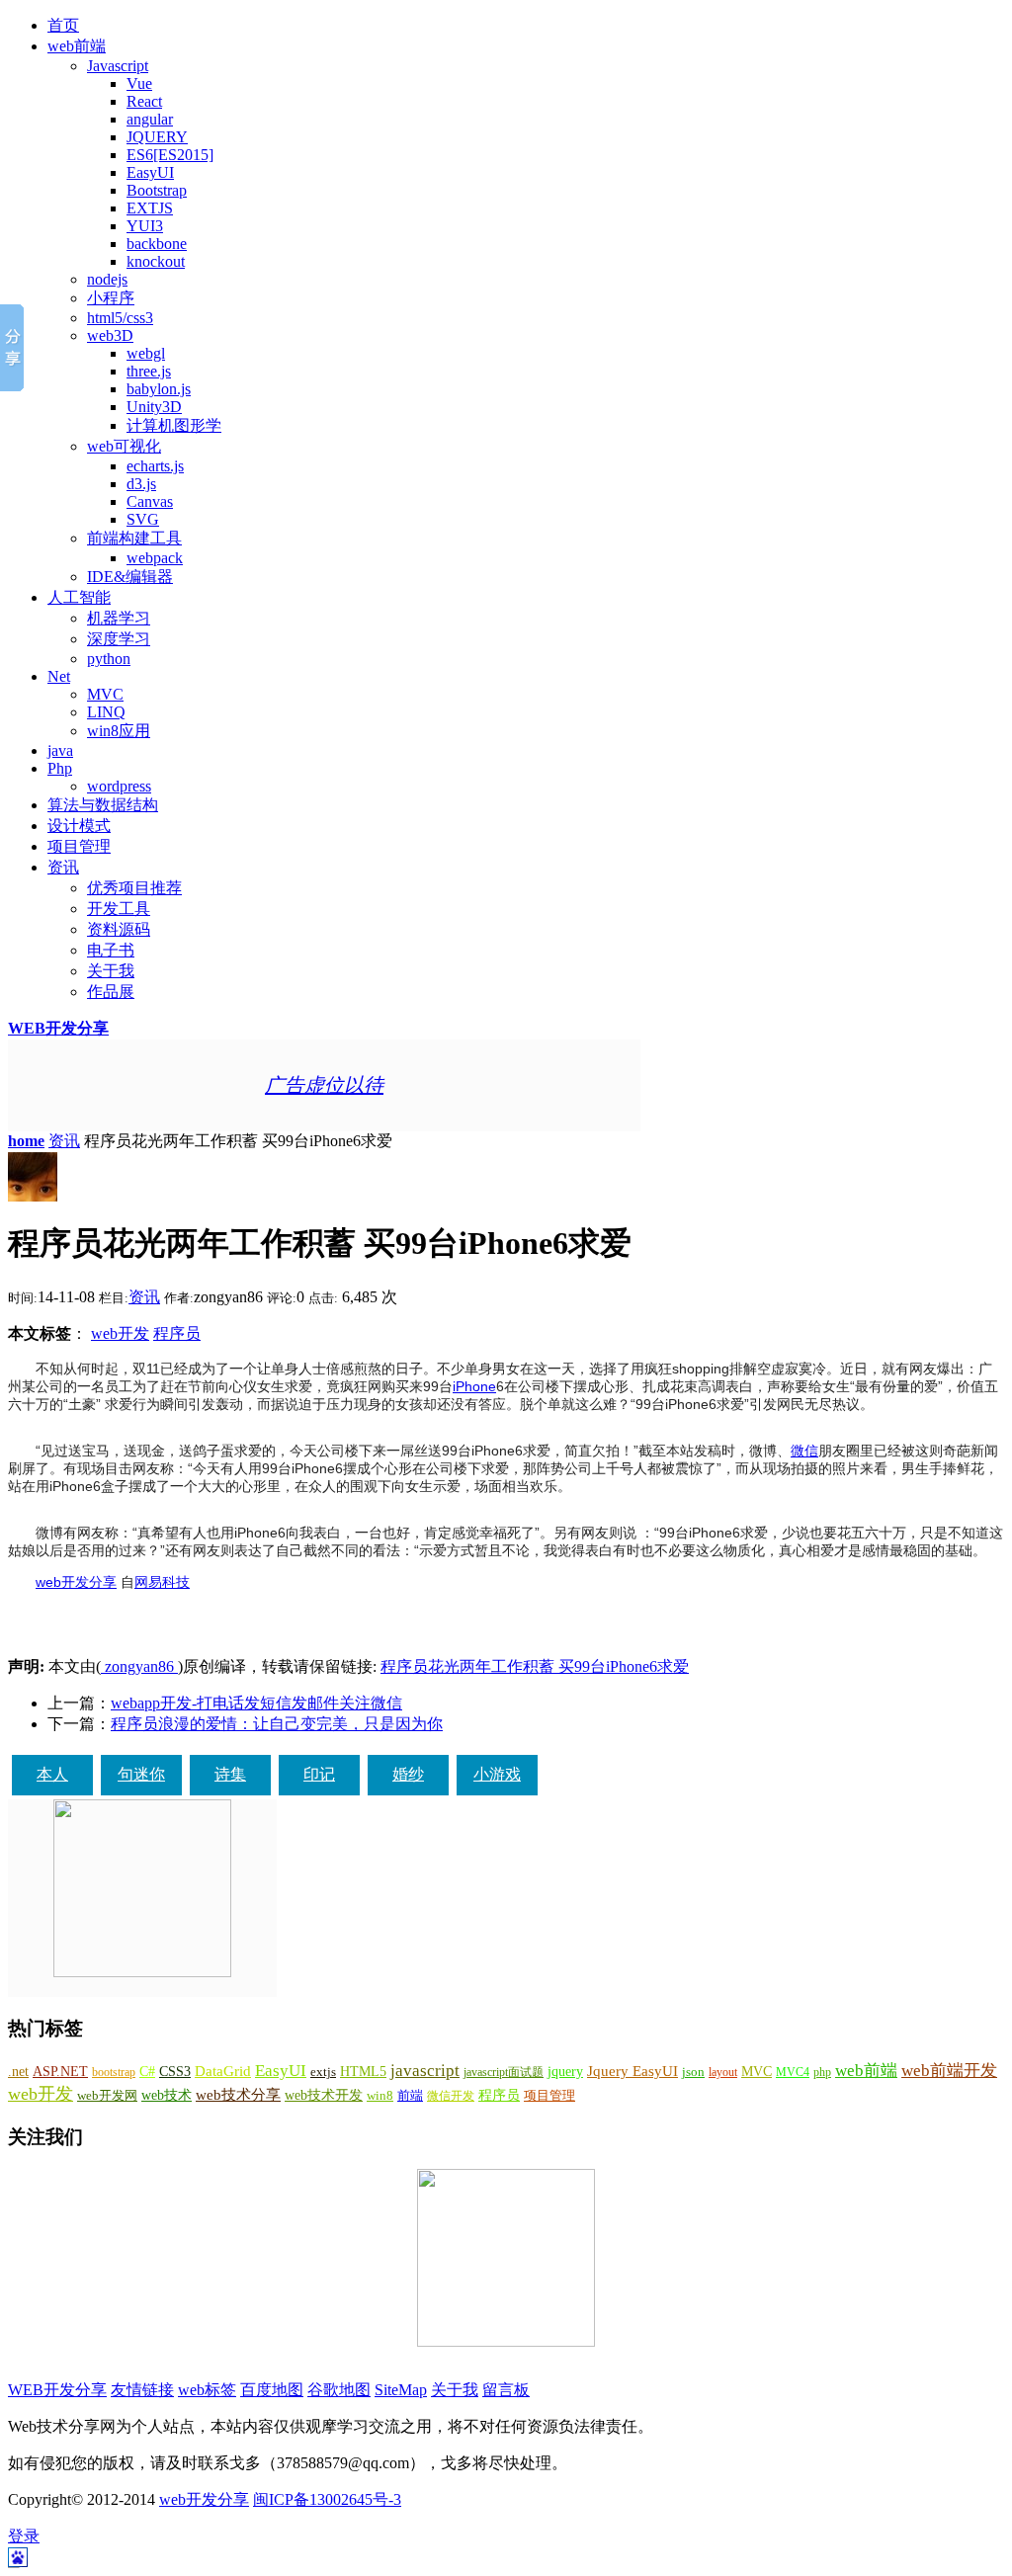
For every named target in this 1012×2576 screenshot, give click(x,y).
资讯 (63, 867)
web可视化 (124, 446)
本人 (52, 1774)
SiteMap (401, 2390)
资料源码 (119, 929)
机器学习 (119, 618)
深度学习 (119, 639)
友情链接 (142, 2390)
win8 (380, 2095)
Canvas (150, 501)
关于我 (111, 971)
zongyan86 (139, 1666)
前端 (410, 2096)
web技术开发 (324, 2095)
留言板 (506, 2390)
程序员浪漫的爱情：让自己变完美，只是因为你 (277, 1724)
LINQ (106, 712)
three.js (149, 371)
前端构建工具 (134, 538)
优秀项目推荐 (134, 888)
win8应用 (119, 731)
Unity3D (154, 407)
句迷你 (141, 1774)
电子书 (111, 950)
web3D (110, 335)
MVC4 (793, 2072)
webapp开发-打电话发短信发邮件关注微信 (256, 1703)
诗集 (230, 1774)
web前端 (77, 46)
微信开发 (451, 2096)
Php (60, 768)
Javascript (118, 66)
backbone (157, 244)
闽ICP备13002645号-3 (327, 2499)
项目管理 (79, 846)
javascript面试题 (504, 2072)
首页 (63, 25)
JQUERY (157, 137)
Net (59, 676)
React (144, 101)
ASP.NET (60, 2071)
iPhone (474, 1386)
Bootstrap (157, 190)
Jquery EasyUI (632, 2071)
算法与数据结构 (103, 805)
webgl (146, 353)
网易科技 (162, 1582)
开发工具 (119, 909)
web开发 (120, 1333)
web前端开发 (949, 2071)
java (60, 750)
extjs (323, 2072)
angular (150, 119)
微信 (804, 1451)
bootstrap (114, 2072)
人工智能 (79, 597)
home (26, 1141)
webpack (155, 558)
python (109, 659)
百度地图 (272, 2390)
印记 (319, 1774)
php (822, 2072)
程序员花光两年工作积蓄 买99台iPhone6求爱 (535, 1666)
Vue (139, 83)
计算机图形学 (174, 425)
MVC (105, 694)
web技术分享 (238, 2095)
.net (18, 2072)
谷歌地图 (339, 2390)
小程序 (111, 298)
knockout (156, 261)
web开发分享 (76, 1582)
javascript (425, 2071)
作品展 (111, 992)
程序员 (177, 1333)
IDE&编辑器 (130, 577)
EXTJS (150, 208)
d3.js (141, 484)
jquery (565, 2071)
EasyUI (150, 172)
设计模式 (79, 826)
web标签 (207, 2390)
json (693, 2072)
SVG (143, 519)
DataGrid (223, 2071)
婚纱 (408, 1774)
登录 (24, 2536)
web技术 (167, 2095)
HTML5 (363, 2072)
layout (723, 2072)
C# (147, 2071)
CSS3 (175, 2071)
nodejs (107, 279)
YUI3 (145, 226)
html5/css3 (120, 318)
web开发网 (107, 2096)
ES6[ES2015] (170, 155)
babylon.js (159, 389)
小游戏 (497, 1774)
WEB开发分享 (58, 1028)
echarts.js (155, 466)
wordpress (119, 786)
